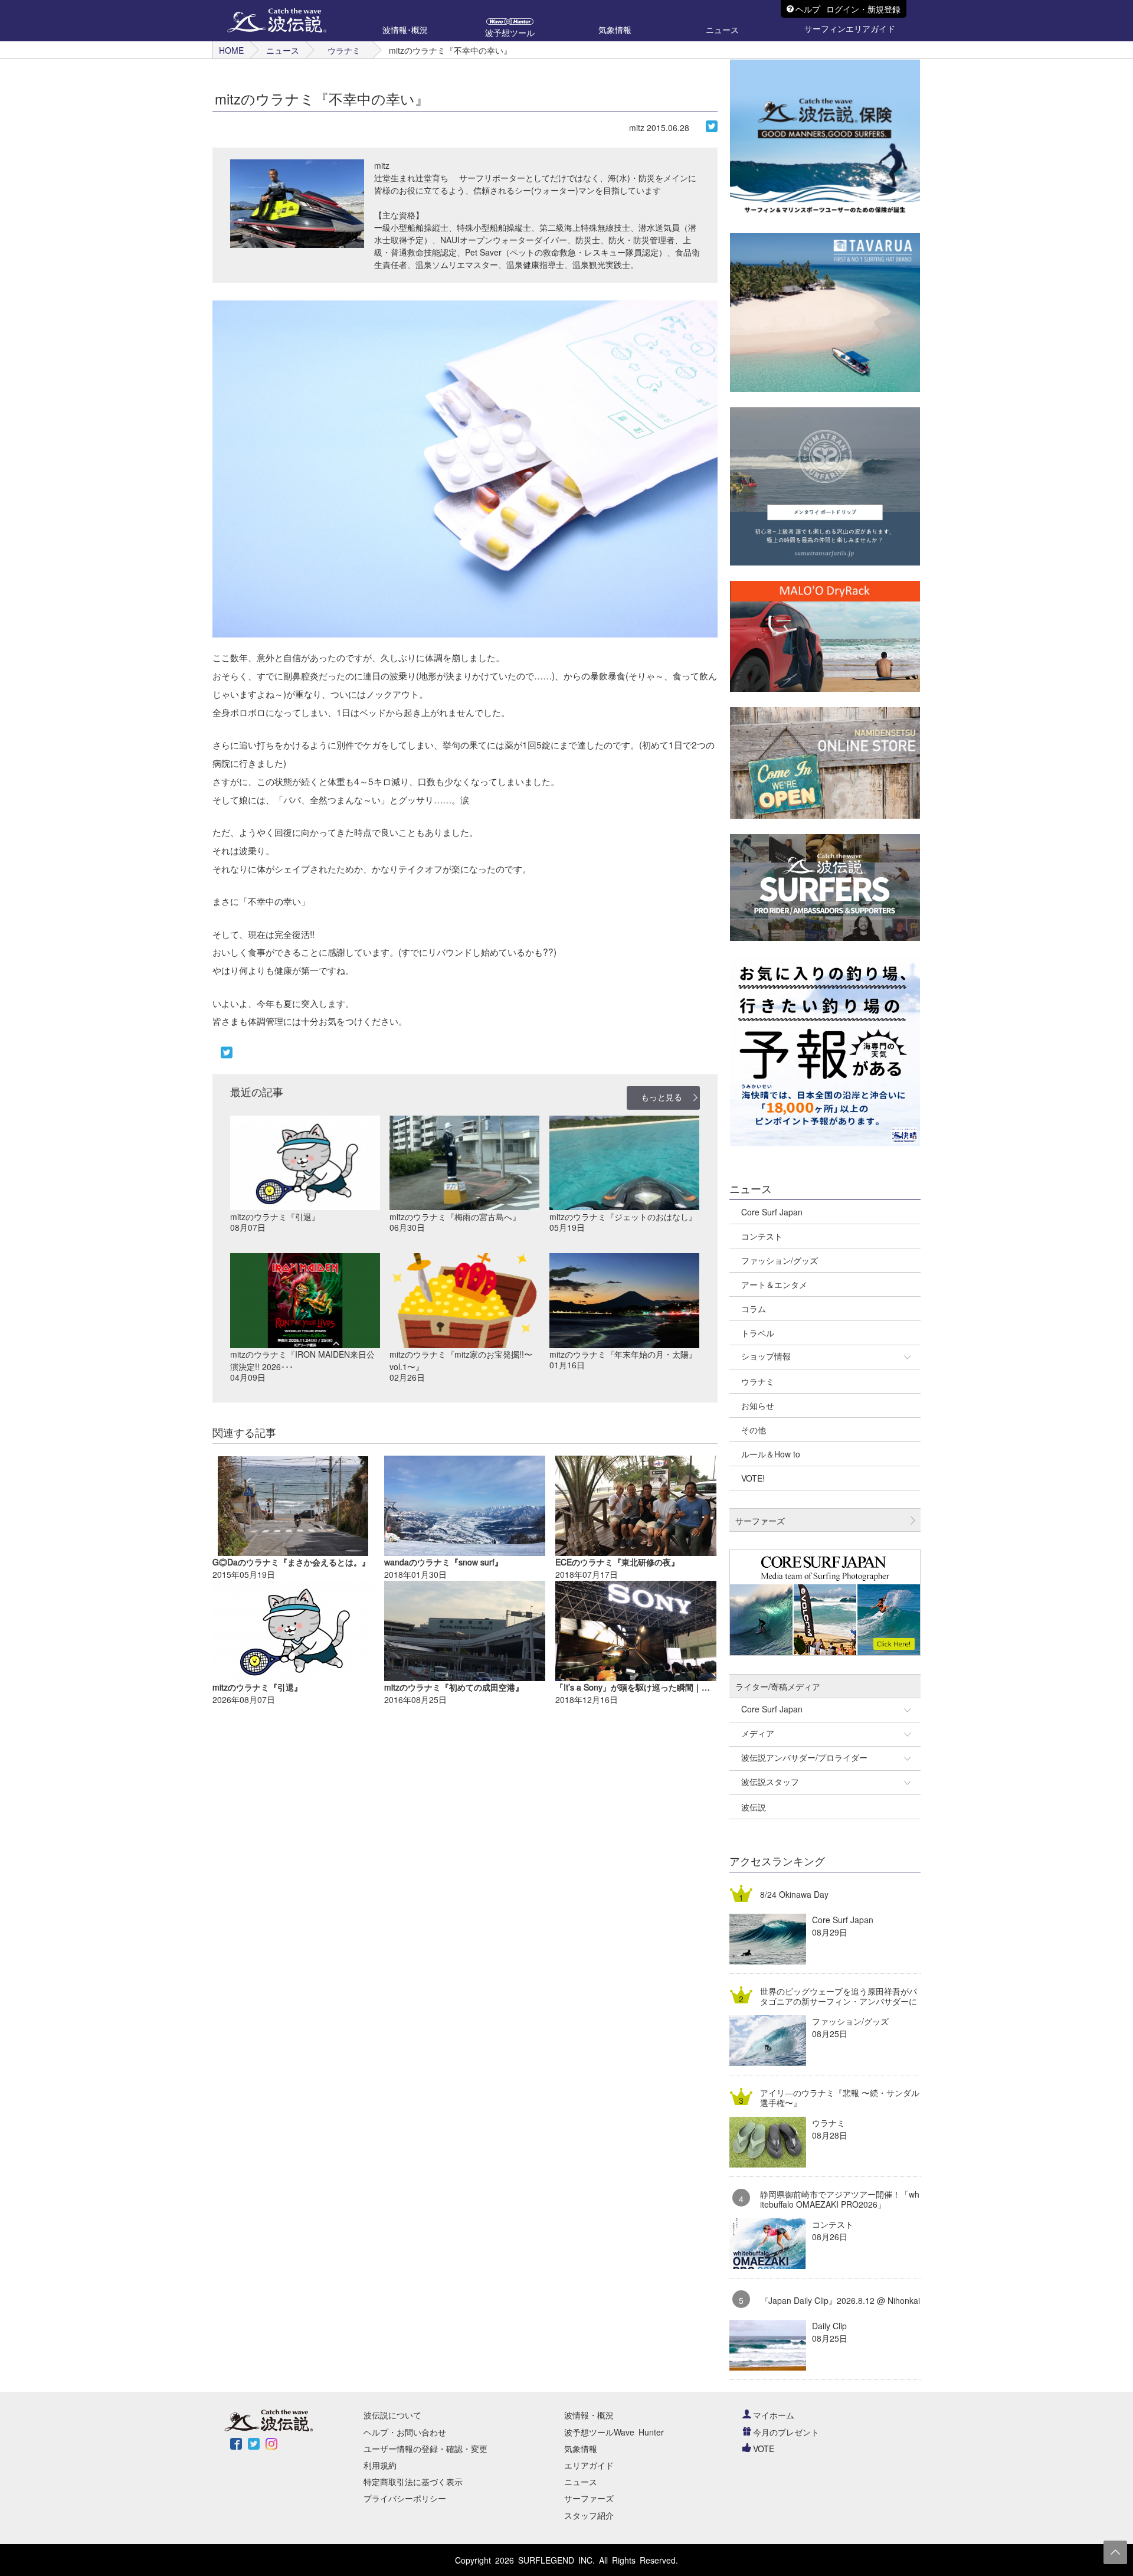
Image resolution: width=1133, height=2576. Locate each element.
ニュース (283, 50)
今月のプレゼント (786, 2432)
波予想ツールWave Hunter (614, 2432)
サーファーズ (589, 2498)
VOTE (764, 2448)
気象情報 (581, 2448)
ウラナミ (344, 50)
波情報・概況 (589, 2415)
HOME (231, 50)
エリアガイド (589, 2465)
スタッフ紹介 (589, 2515)
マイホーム (774, 2415)
